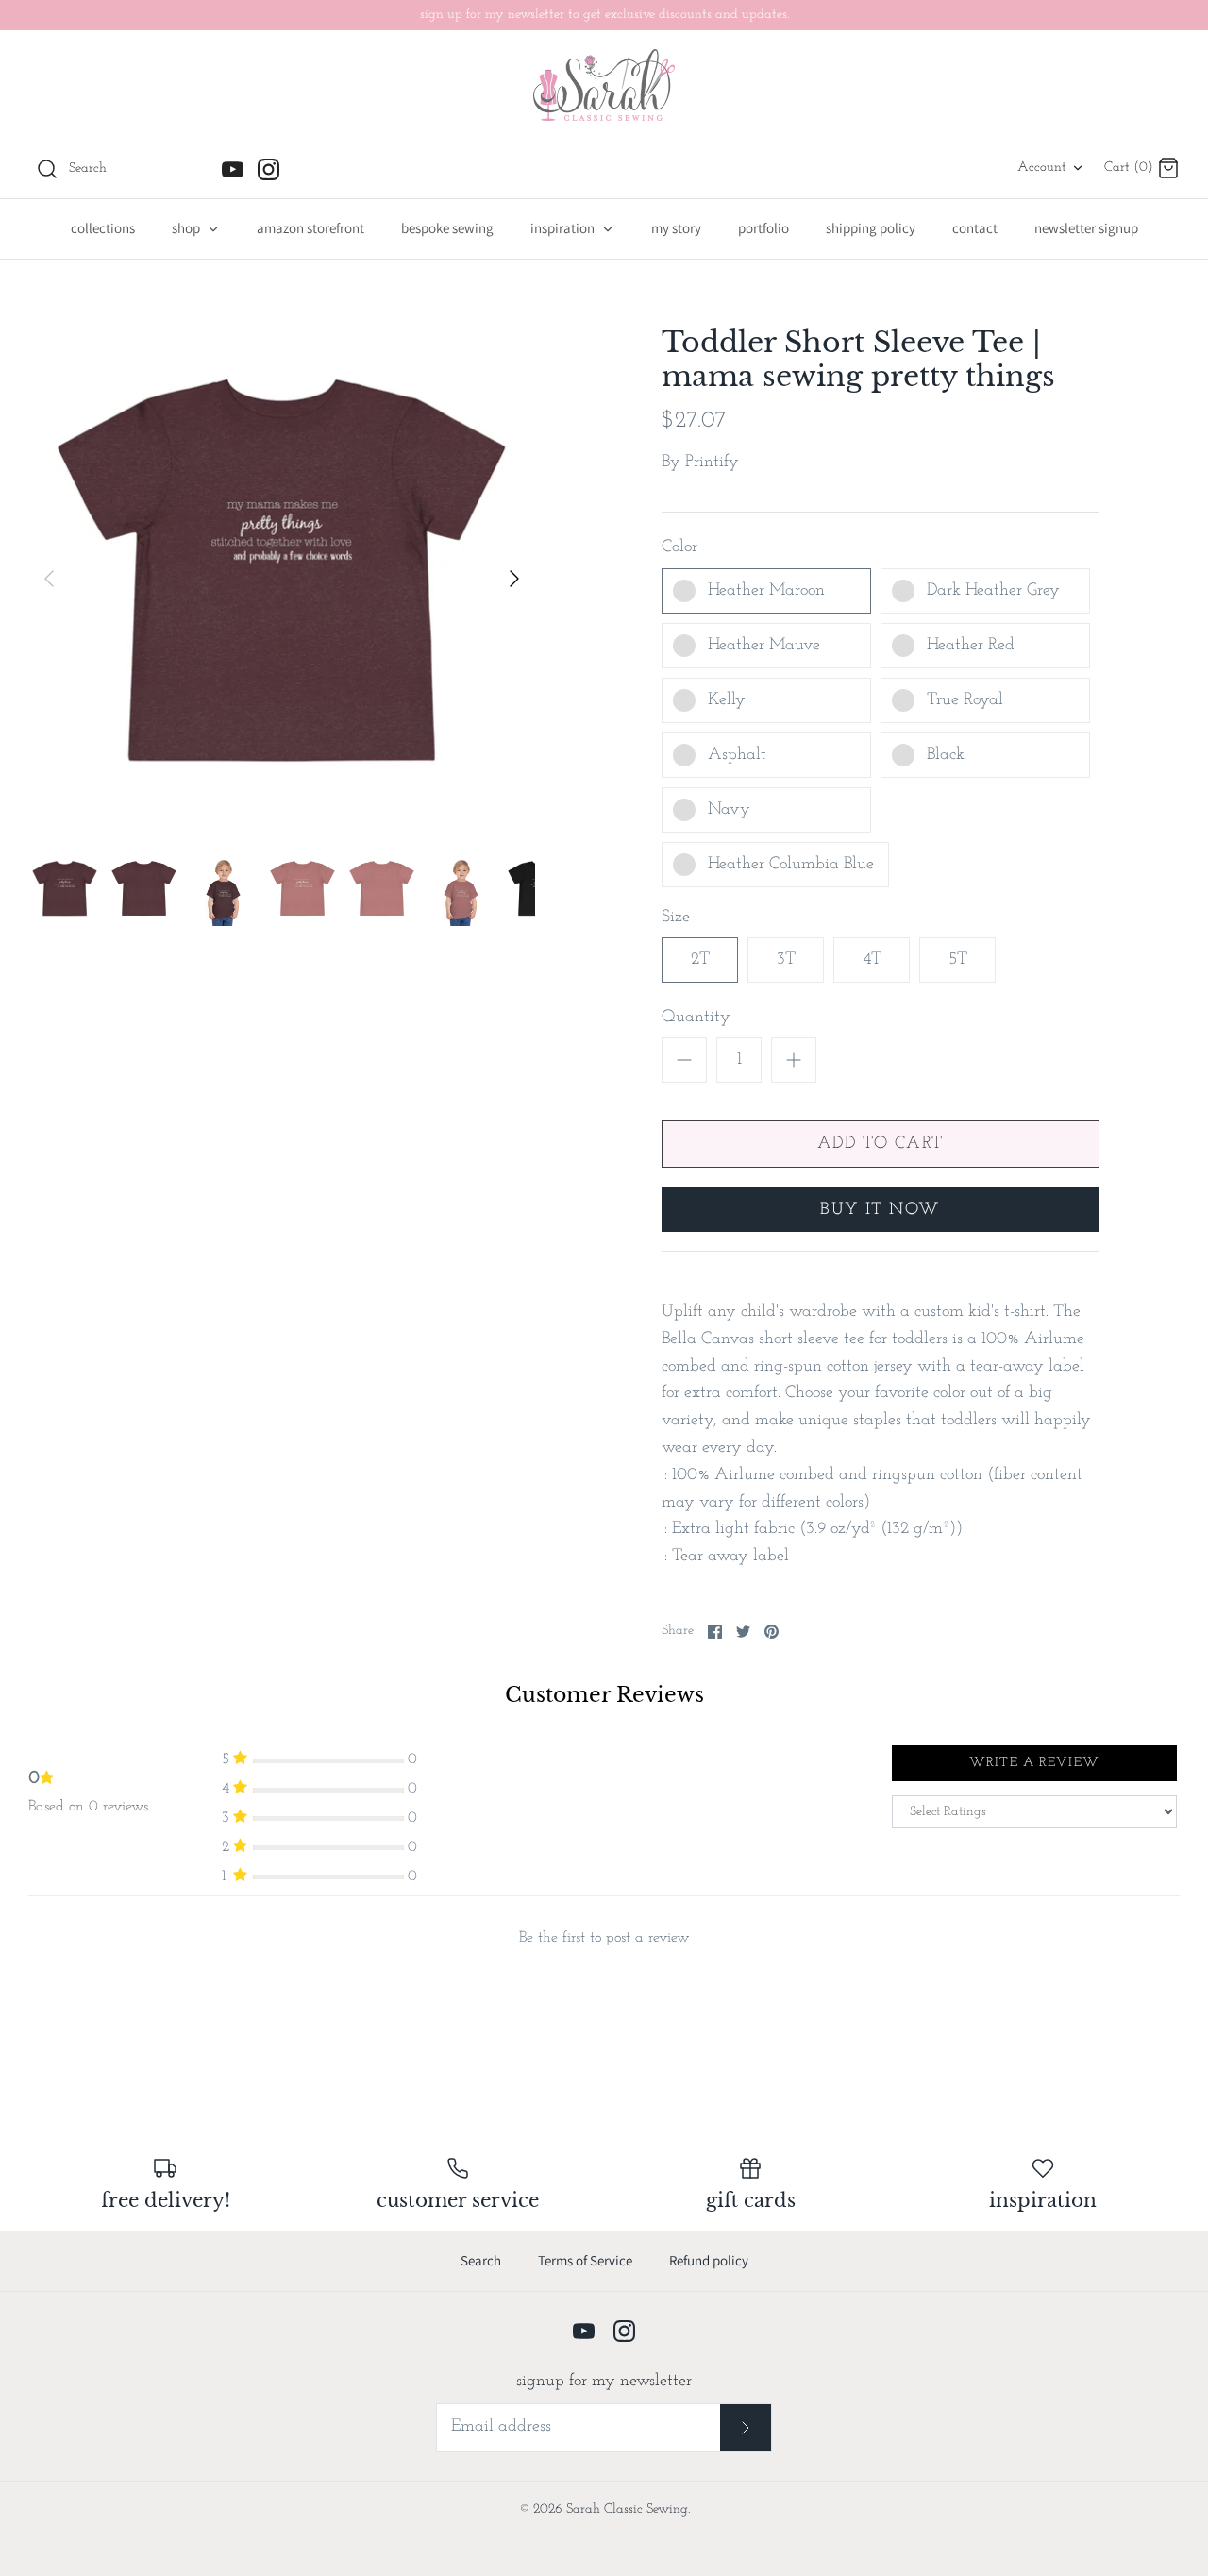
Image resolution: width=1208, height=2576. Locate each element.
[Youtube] (233, 169)
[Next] (514, 579)
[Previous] (49, 579)
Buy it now (880, 1210)
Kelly (727, 700)
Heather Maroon (766, 591)
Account (1042, 168)
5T (958, 960)
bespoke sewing (447, 228)
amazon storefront (310, 228)
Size (676, 918)
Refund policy (709, 2260)
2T (700, 960)
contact (975, 228)
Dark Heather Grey (993, 591)
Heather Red (971, 646)
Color (679, 547)
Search (481, 2260)
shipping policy (871, 228)
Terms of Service (585, 2260)
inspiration (564, 228)
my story (676, 228)
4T (872, 960)
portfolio (763, 228)
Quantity (696, 1018)
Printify (712, 463)
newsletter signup (1086, 228)
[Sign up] (746, 2427)
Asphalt (737, 755)
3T (786, 960)
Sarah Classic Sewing (627, 2509)
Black (946, 755)
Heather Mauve (764, 646)
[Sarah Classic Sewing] (604, 85)
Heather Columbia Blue (791, 865)
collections (103, 228)
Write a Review (1034, 1763)
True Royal (965, 700)
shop (187, 228)
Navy (729, 810)
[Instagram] (268, 169)
